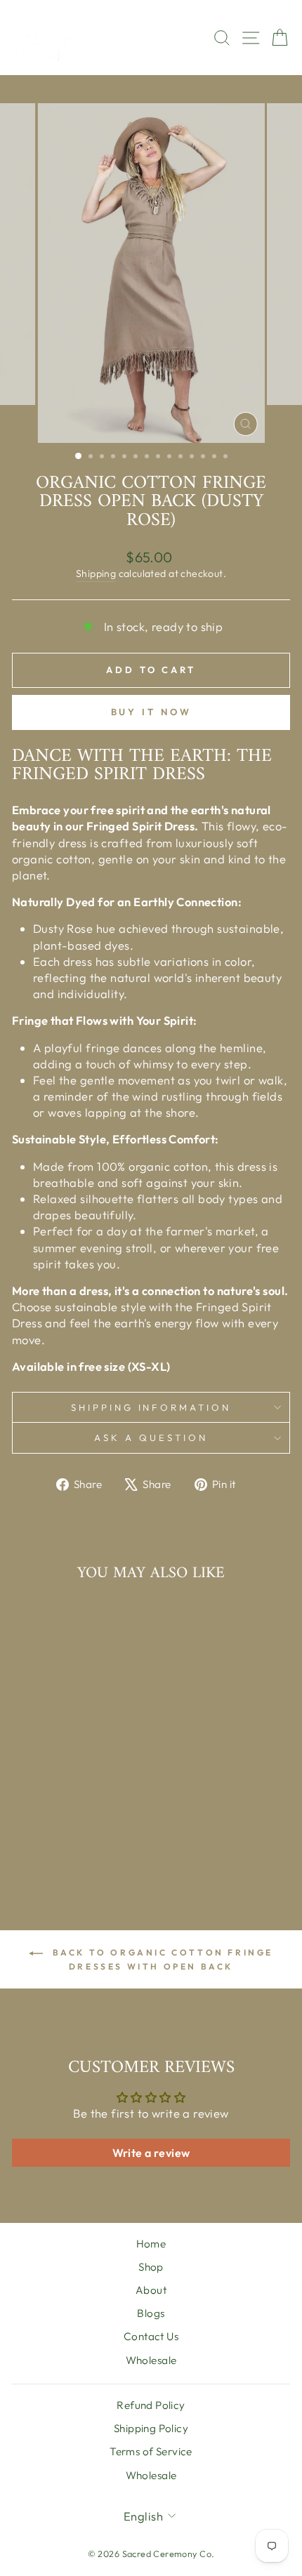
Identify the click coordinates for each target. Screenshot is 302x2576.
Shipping (96, 573)
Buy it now (151, 712)
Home (151, 2244)
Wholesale (151, 2360)
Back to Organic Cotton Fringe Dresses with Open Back (161, 1959)
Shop (151, 2267)
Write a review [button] (151, 2153)
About (151, 2290)
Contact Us (151, 2336)
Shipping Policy (151, 2428)
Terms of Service (151, 2451)
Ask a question (151, 1438)
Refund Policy (151, 2405)
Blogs (151, 2313)
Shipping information (151, 1407)
